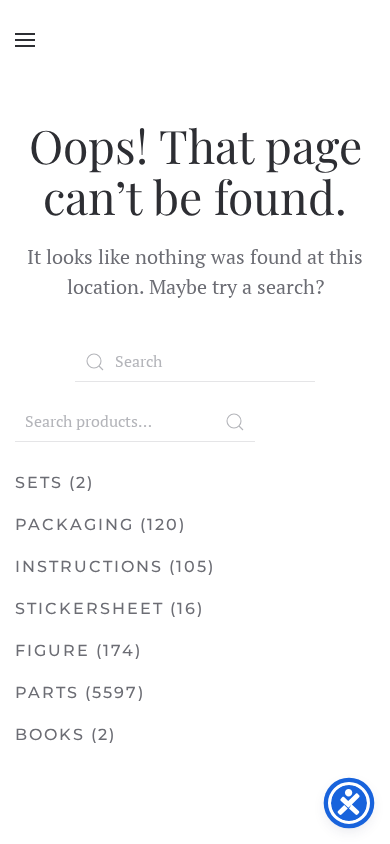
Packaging (74, 524)
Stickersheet (89, 608)
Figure (52, 650)
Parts (47, 692)
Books (50, 734)
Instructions (89, 566)
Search (235, 422)
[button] (25, 40)
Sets (39, 482)
